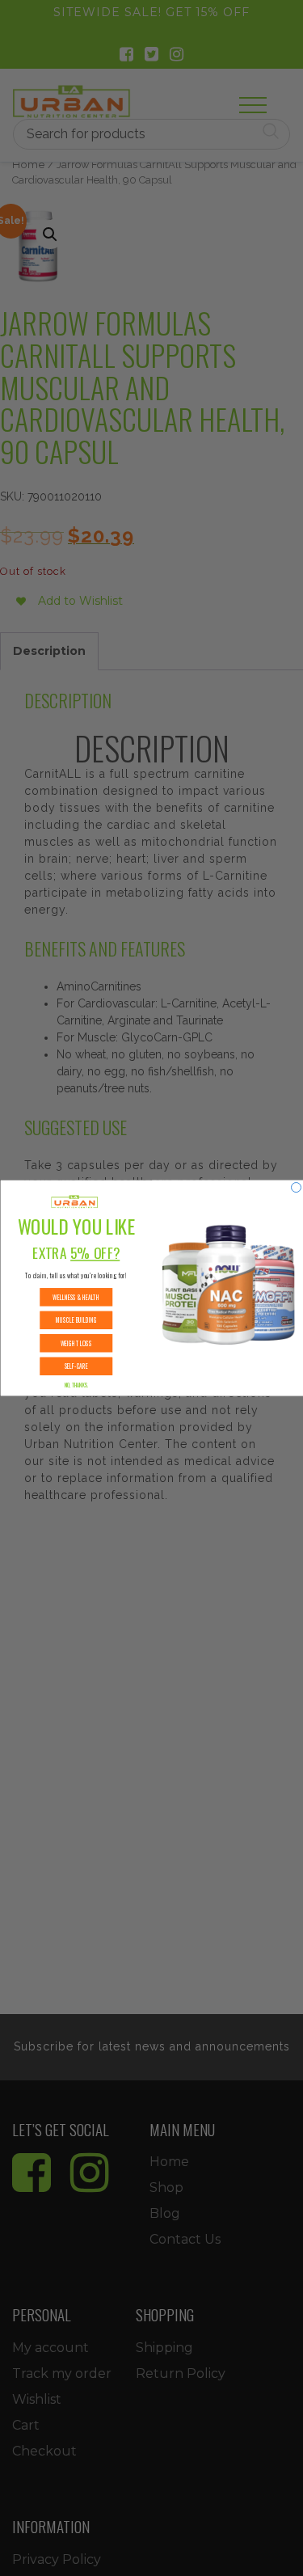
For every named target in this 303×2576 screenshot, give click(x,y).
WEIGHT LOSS (76, 1343)
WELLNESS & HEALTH (76, 1297)
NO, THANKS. (76, 1385)
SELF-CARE (76, 1366)
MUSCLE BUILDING (76, 1320)
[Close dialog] (296, 1187)
